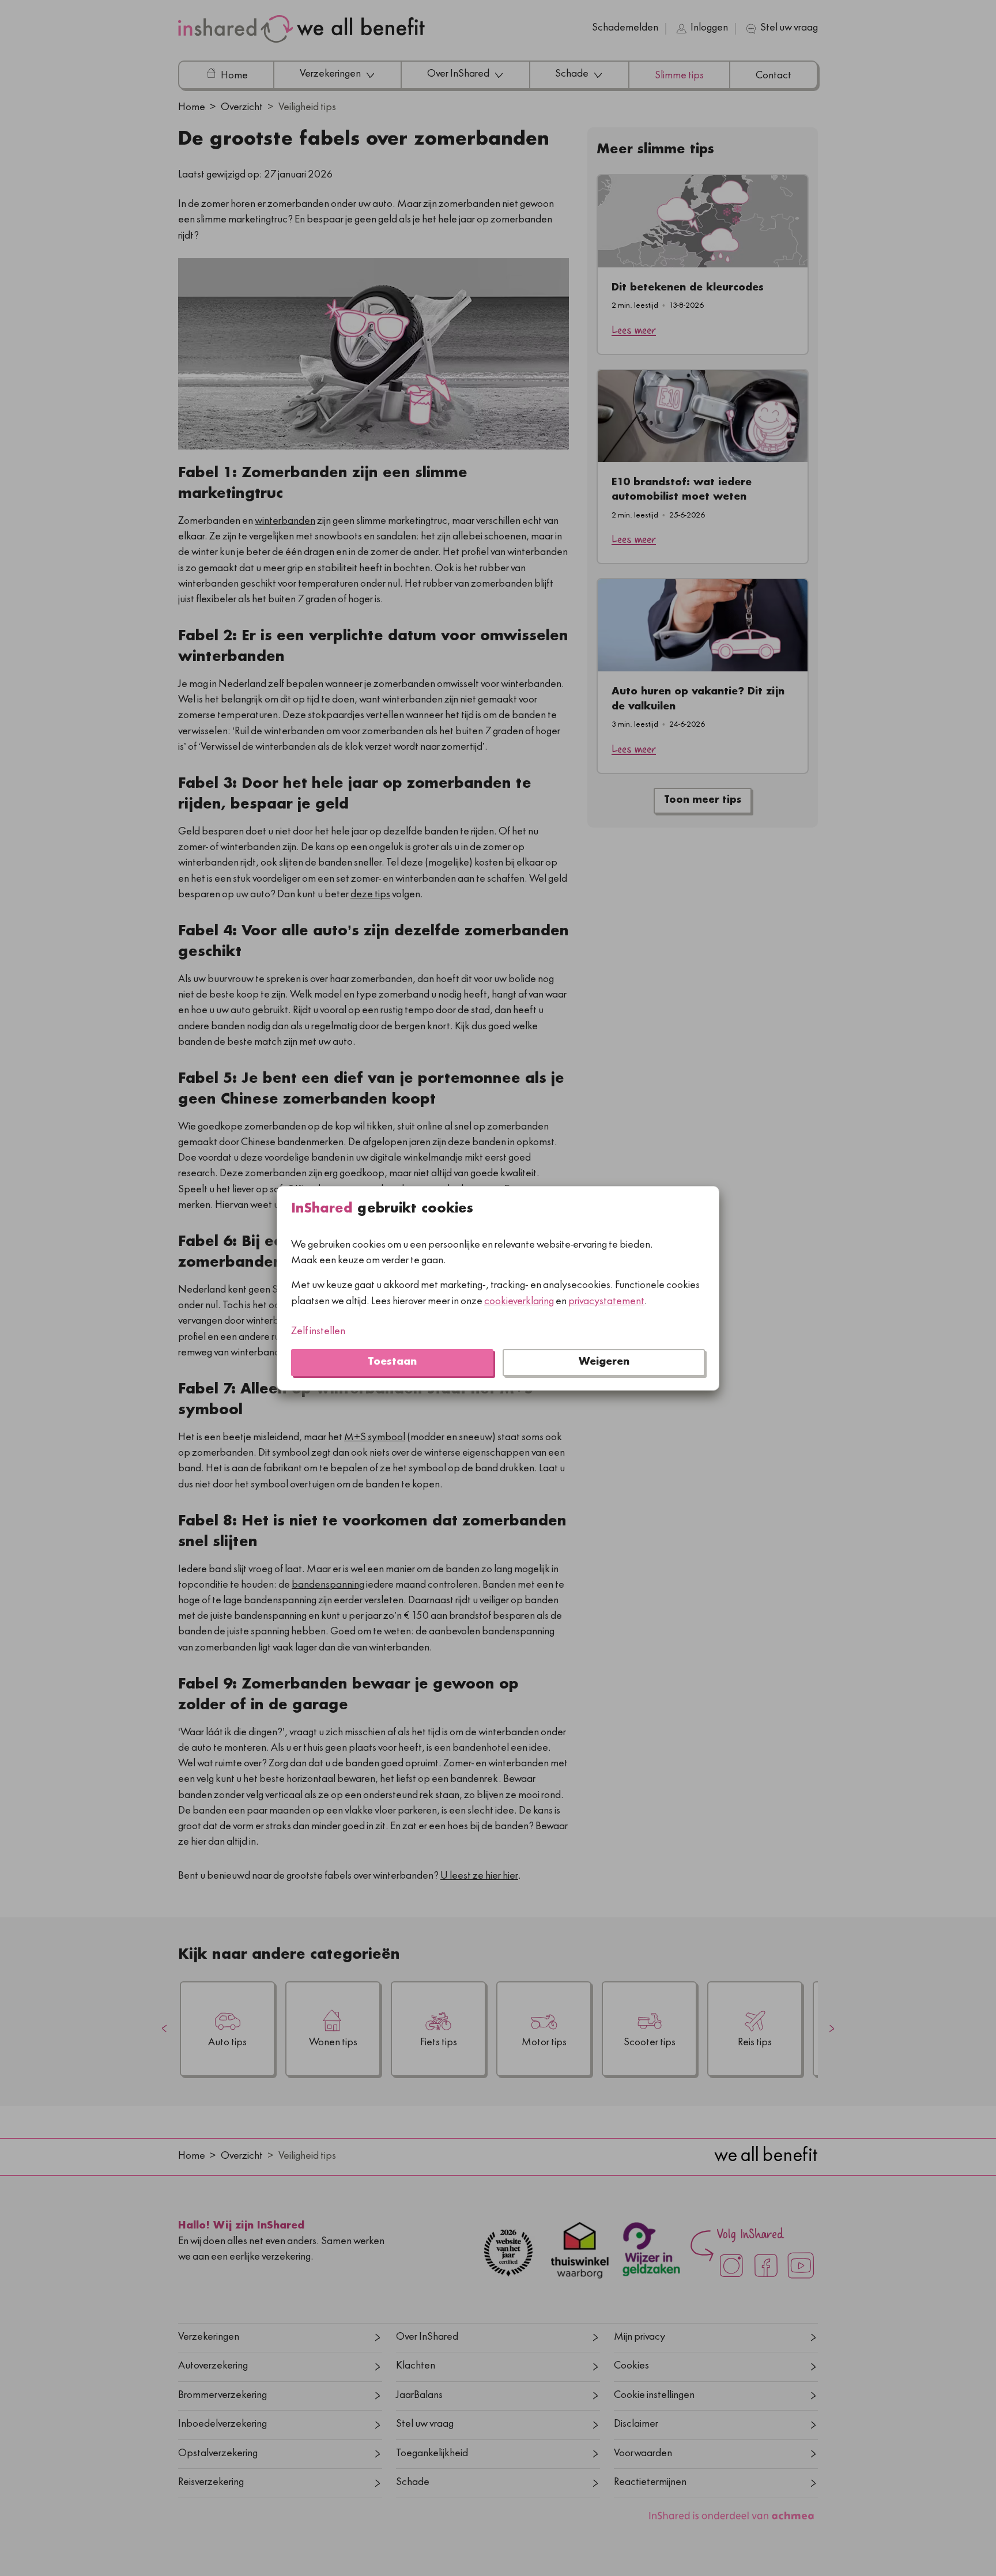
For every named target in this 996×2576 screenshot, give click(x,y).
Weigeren (604, 1362)
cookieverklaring (519, 1302)
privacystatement (606, 1302)
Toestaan (392, 1362)
